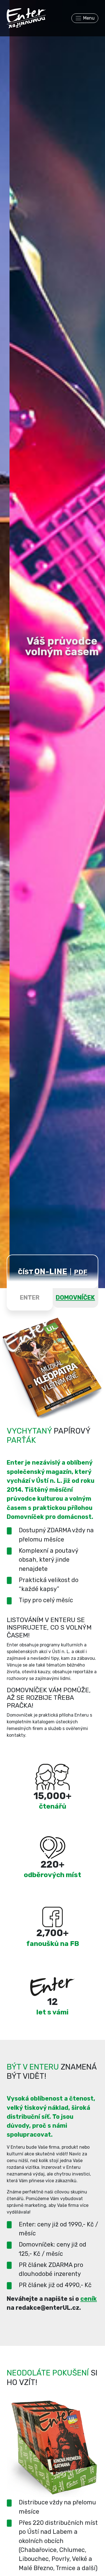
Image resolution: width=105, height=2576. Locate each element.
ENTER (30, 1298)
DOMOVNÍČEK (75, 1298)
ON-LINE (51, 1271)
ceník (89, 2299)
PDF (81, 1272)
